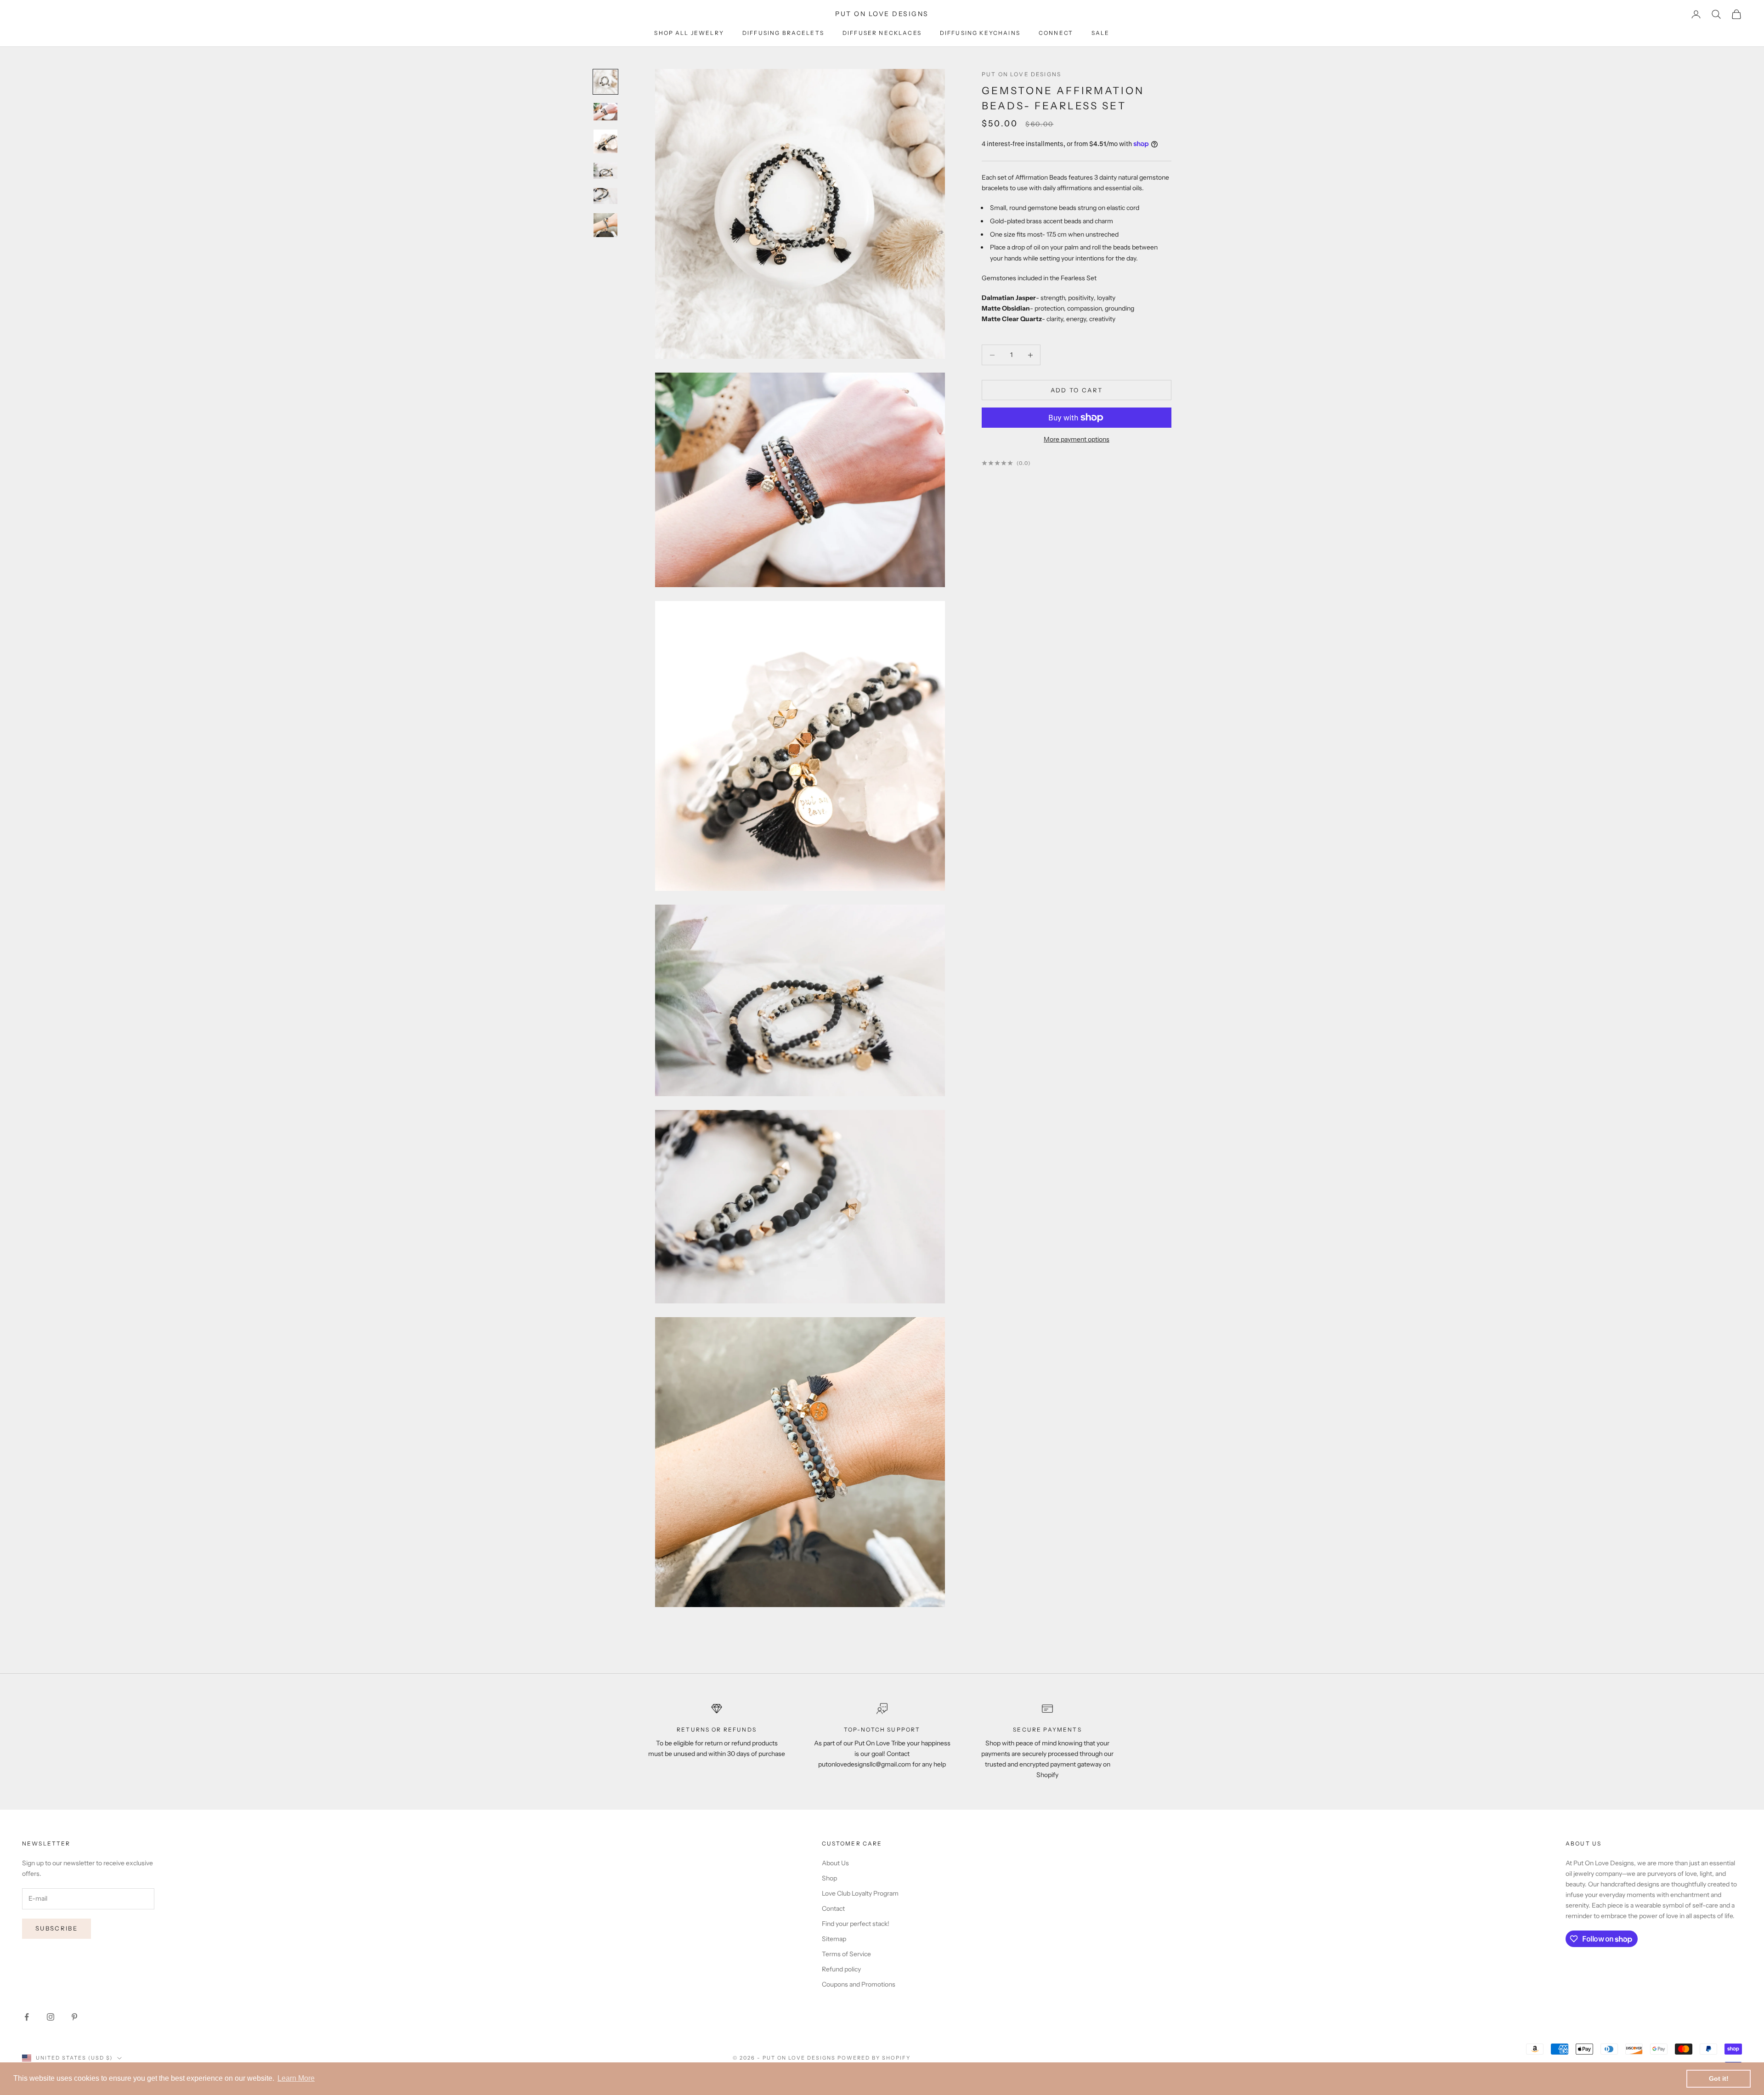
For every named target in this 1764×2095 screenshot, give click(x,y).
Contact (833, 1908)
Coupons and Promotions (859, 1984)
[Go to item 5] (605, 196)
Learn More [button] (296, 2078)
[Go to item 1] (605, 82)
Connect (1056, 33)
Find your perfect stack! (856, 1924)
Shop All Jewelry (689, 33)
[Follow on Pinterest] (74, 2017)
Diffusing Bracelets (783, 33)
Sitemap (834, 1939)
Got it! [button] (1719, 2078)
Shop (829, 1878)
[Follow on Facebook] (27, 2017)
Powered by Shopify (874, 2058)
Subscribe (57, 1928)
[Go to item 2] (605, 112)
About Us (835, 1863)
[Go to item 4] (605, 170)
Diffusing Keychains (980, 33)
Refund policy (841, 1969)
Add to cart (1077, 390)
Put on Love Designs (1021, 74)
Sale (1101, 33)
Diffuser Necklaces (882, 33)
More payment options (1077, 439)
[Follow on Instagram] (51, 2017)
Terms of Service (846, 1954)
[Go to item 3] (605, 142)
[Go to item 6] (605, 225)
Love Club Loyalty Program (860, 1893)
